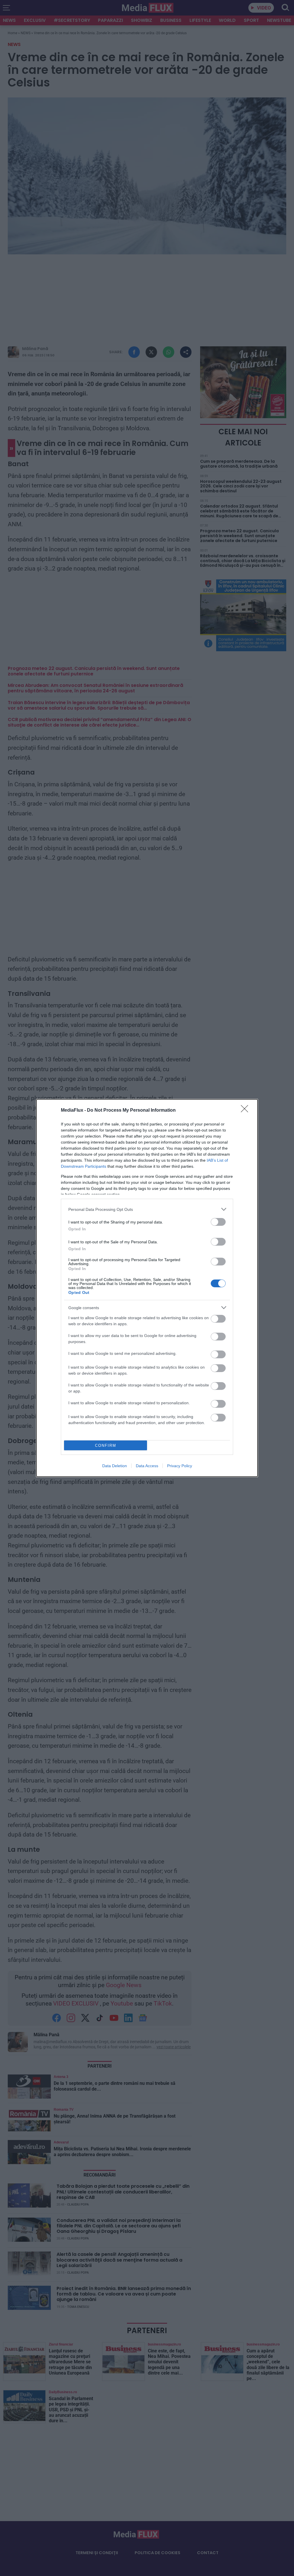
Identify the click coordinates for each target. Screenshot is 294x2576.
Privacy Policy (180, 1466)
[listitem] (147, 1209)
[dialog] (147, 1288)
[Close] (246, 1111)
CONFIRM (106, 1445)
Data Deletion (115, 1466)
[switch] (218, 1222)
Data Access (147, 1466)
